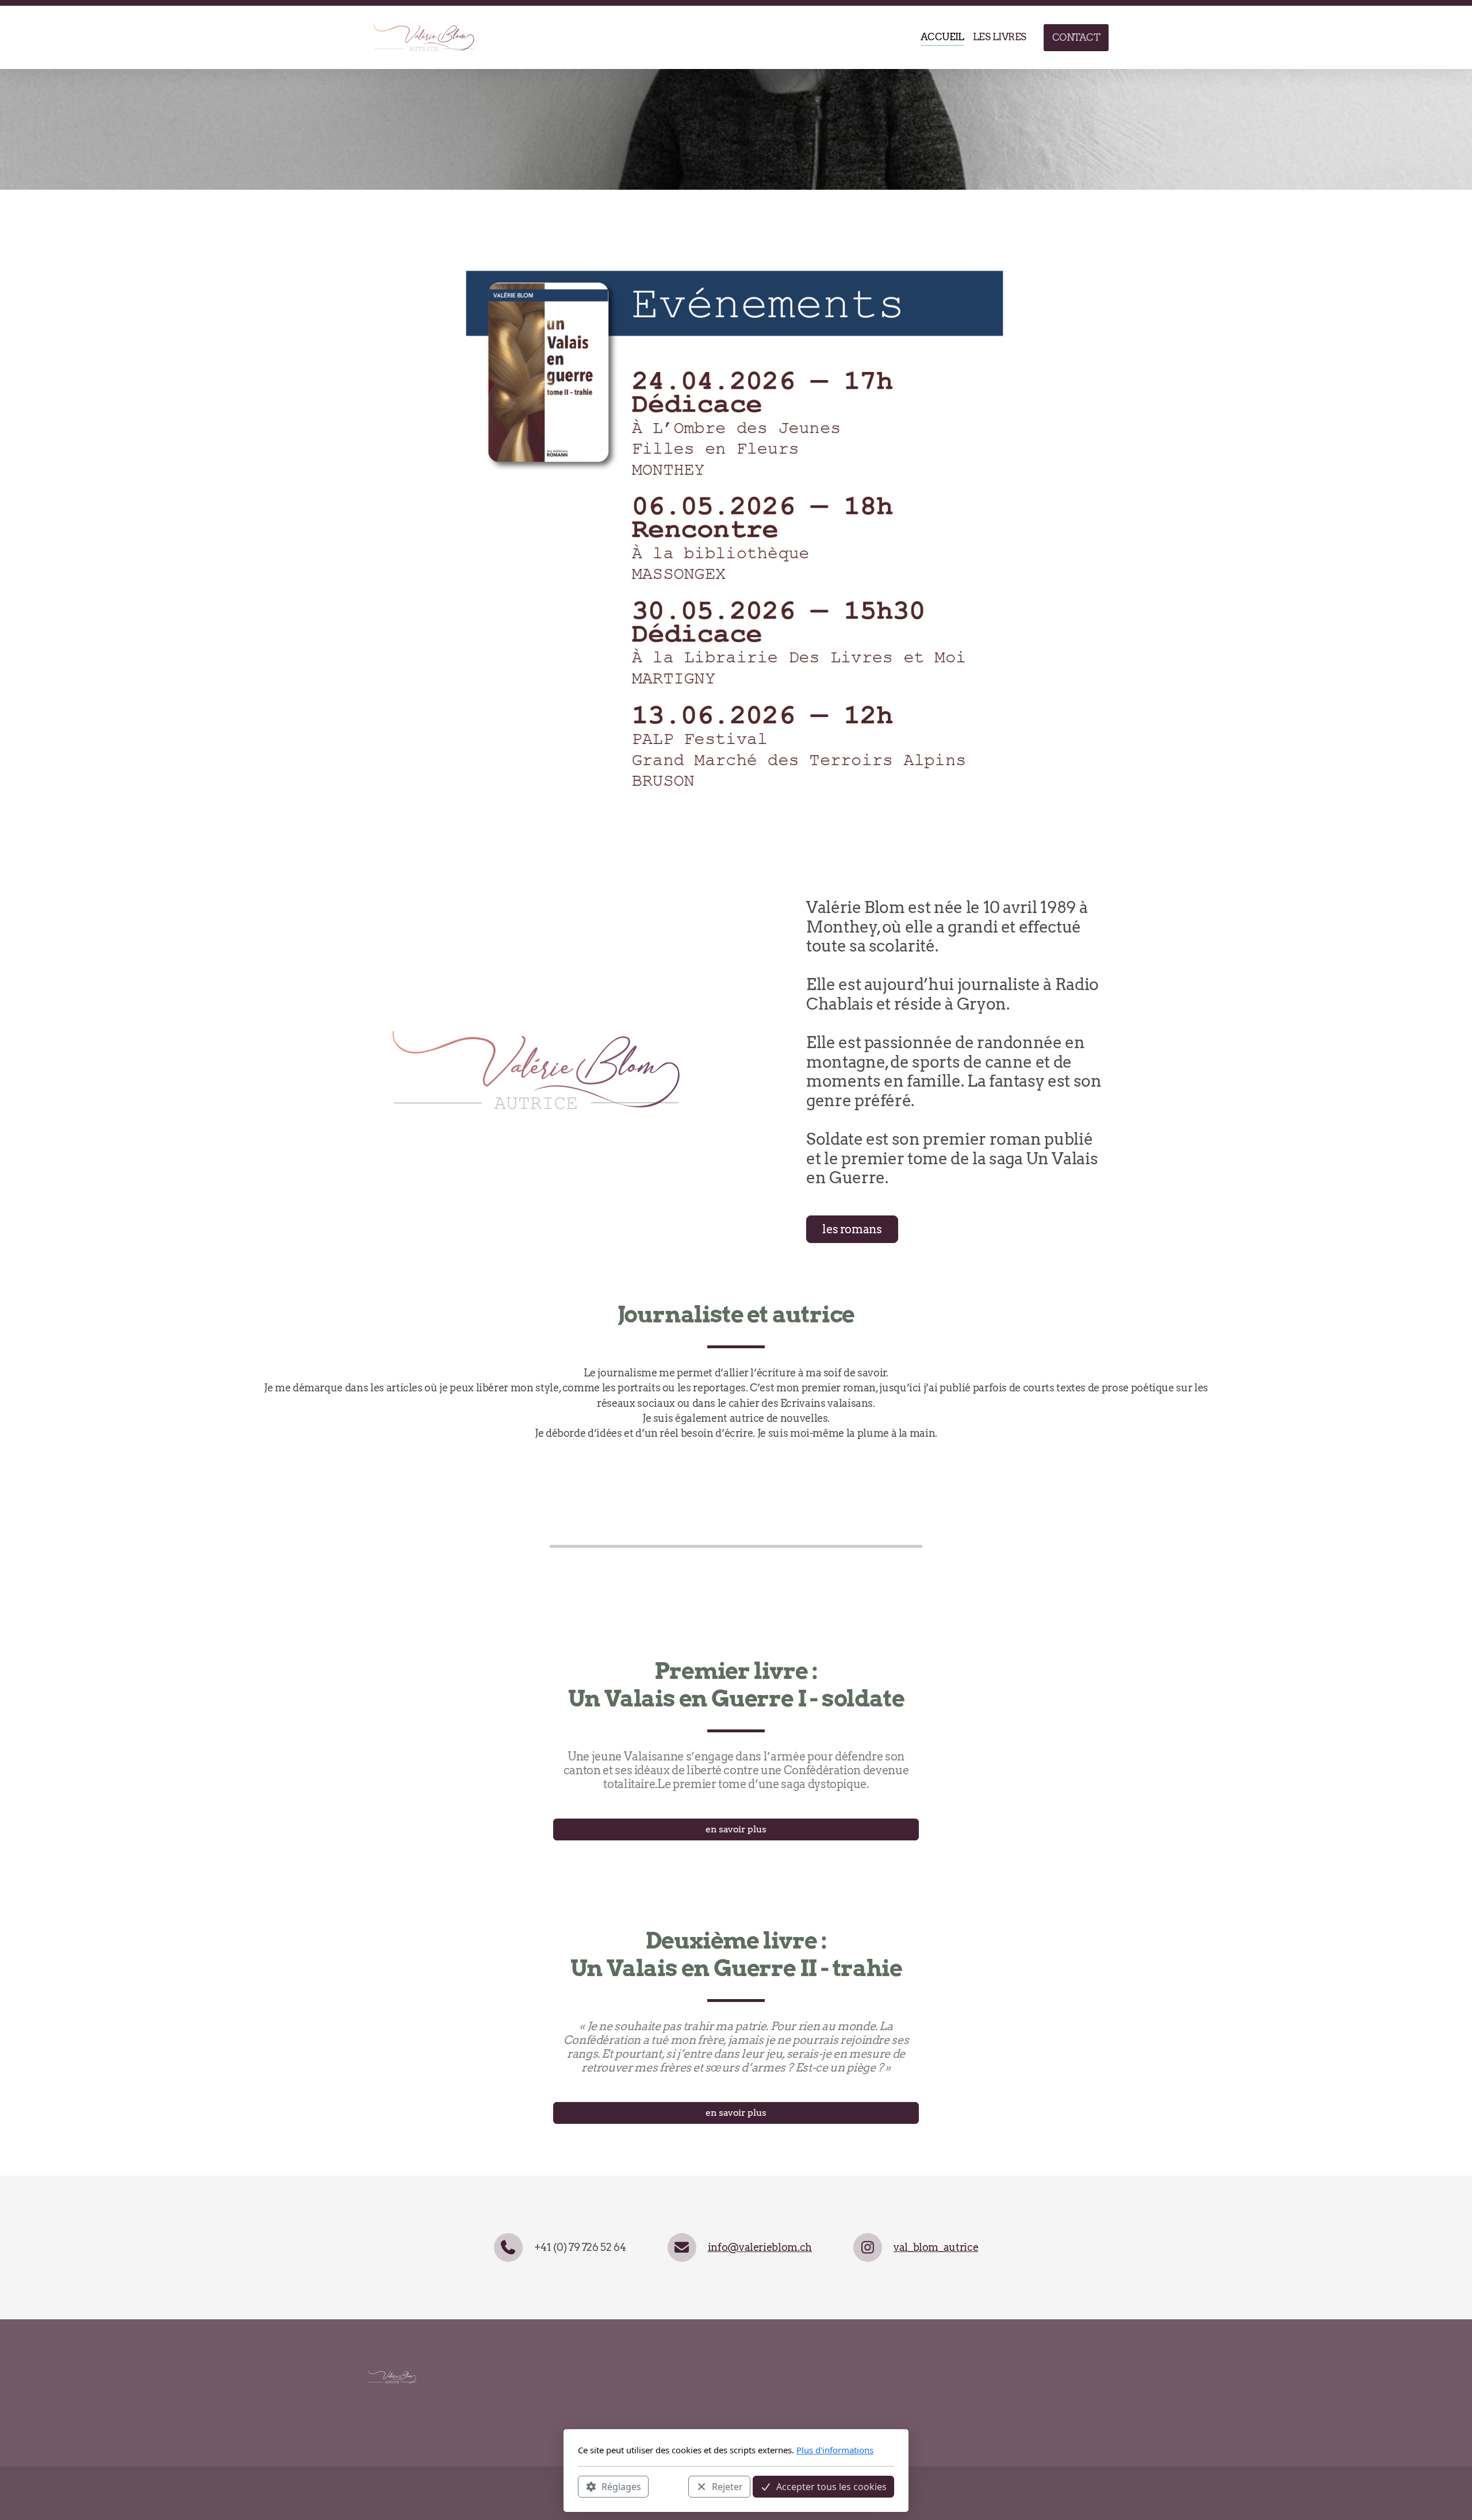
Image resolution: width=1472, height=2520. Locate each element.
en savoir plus (736, 1829)
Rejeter (727, 2486)
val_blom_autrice (936, 2247)
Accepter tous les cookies (831, 2486)
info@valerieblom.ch (760, 2247)
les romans (852, 1229)
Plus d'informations (835, 2450)
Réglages (621, 2486)
